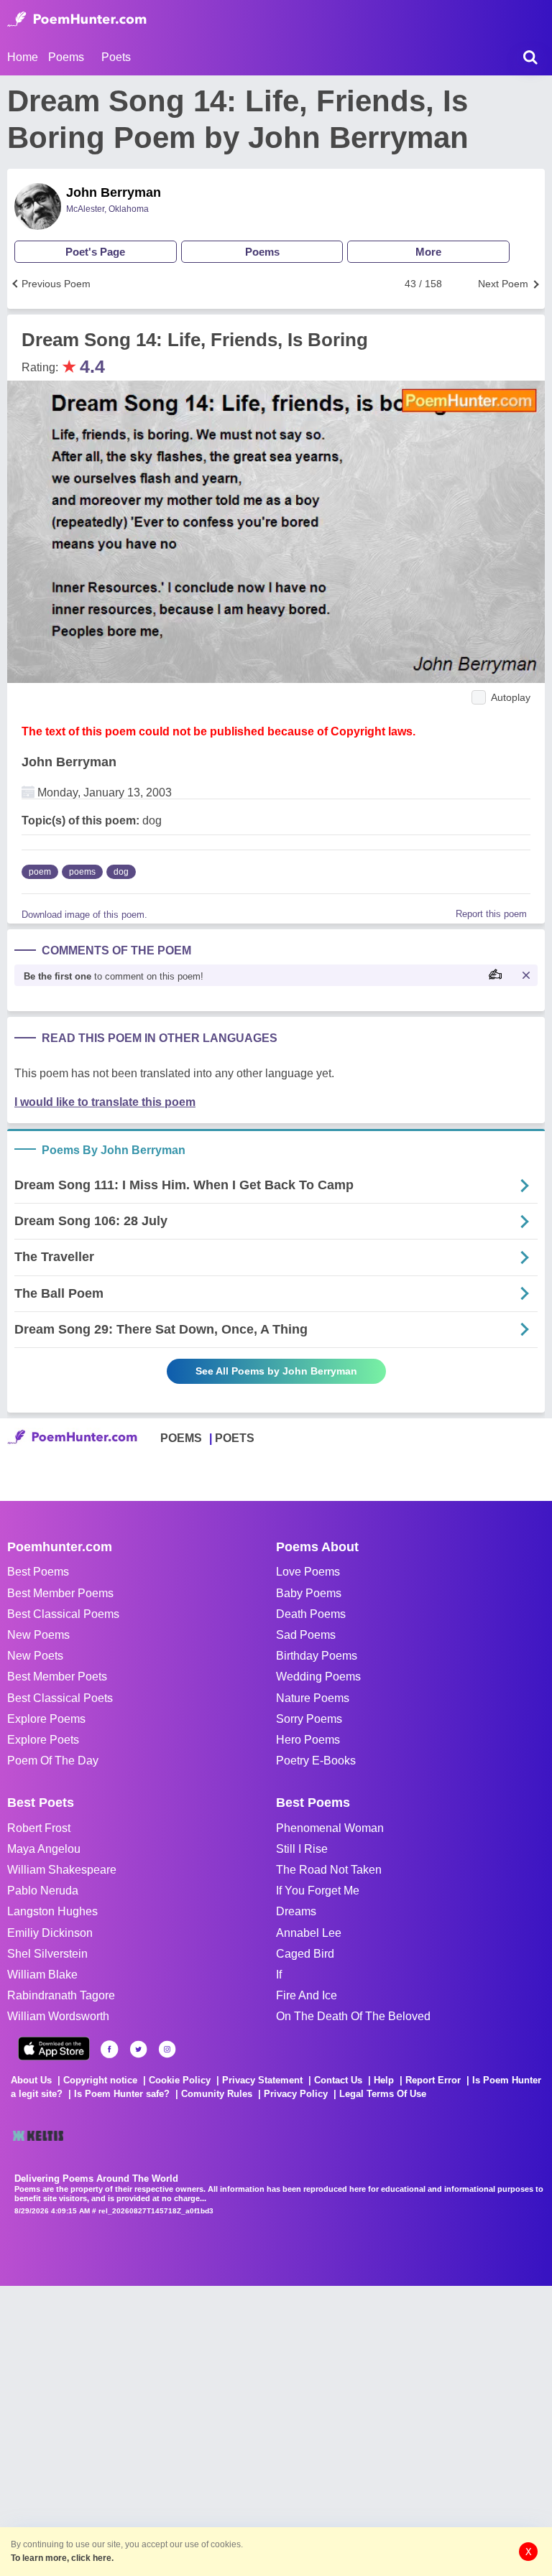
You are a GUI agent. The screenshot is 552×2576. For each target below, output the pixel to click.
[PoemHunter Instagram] (167, 2049)
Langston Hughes (52, 1911)
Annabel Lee (309, 1933)
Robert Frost (39, 1828)
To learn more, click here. (62, 2558)
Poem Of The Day (53, 1761)
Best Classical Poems (63, 1614)
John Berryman (114, 192)
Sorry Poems (309, 1719)
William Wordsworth (58, 2016)
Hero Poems (308, 1740)
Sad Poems (306, 1635)
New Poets (35, 1656)
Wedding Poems (318, 1677)
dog (121, 872)
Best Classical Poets (60, 1698)
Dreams (296, 1911)
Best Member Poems (60, 1593)
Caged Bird (305, 1954)
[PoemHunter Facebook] (110, 2049)
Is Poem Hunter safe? (122, 2094)
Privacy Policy (296, 2094)
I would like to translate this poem (105, 1102)
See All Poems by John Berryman (276, 1371)
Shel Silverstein (47, 1954)
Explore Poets (43, 1740)
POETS (235, 1438)
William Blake (42, 1975)
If (279, 1975)
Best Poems (38, 1572)
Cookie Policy (180, 2080)
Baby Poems (309, 1593)
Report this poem (491, 914)
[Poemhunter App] (54, 2049)
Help (384, 2080)
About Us (31, 2080)
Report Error (433, 2080)
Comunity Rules (217, 2094)
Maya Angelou (44, 1849)
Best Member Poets (57, 1677)
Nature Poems (313, 1698)
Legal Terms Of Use (383, 2094)
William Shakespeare (62, 1870)
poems (82, 872)
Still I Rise (302, 1849)
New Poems (38, 1635)
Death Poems (311, 1614)
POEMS (181, 1438)
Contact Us (338, 2080)
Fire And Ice (307, 1995)
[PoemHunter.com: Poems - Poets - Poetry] (77, 19)
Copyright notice (100, 2080)
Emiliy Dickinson (50, 1933)
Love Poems (308, 1572)
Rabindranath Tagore (61, 1995)
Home (23, 57)
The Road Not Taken (329, 1870)
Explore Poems (46, 1719)
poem (40, 872)
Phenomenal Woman (330, 1828)
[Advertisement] (216, 2429)
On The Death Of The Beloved (353, 2016)
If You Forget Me (318, 1891)
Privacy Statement (262, 2080)
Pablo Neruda (43, 1891)
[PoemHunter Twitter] (138, 2049)
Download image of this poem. (84, 915)
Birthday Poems (317, 1656)
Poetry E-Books (316, 1761)
